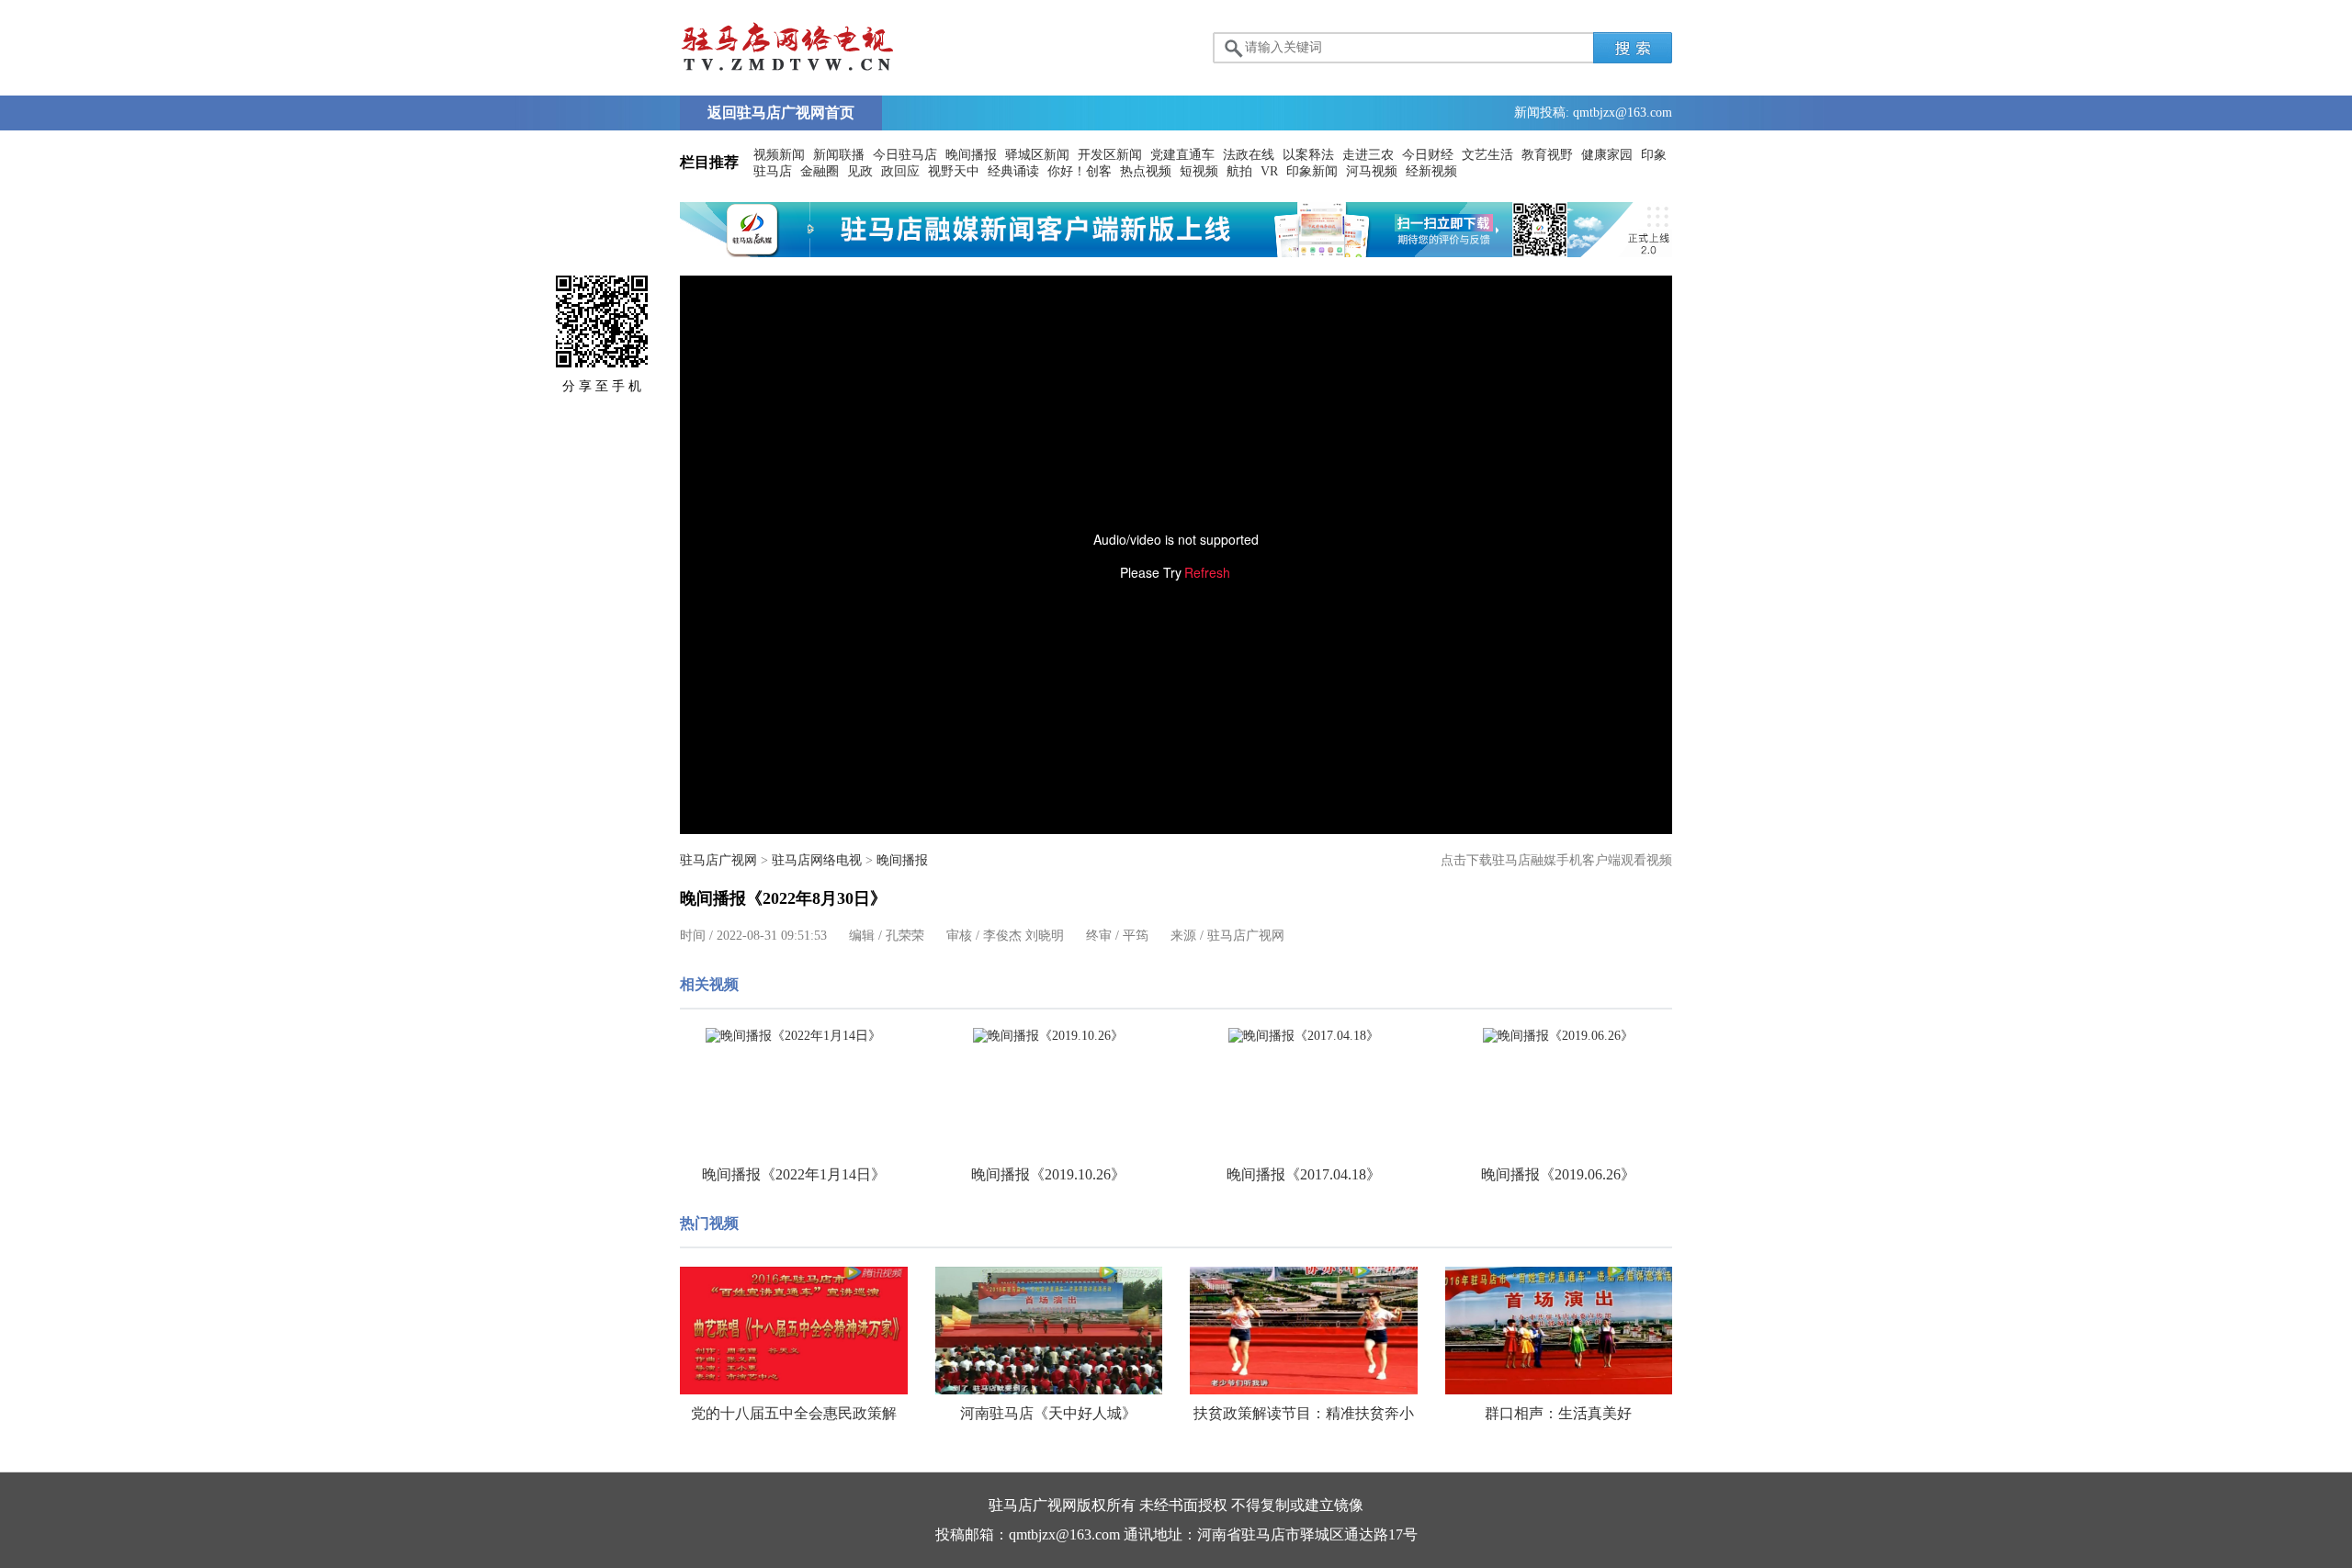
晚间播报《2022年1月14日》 (794, 1174)
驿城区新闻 (1037, 155)
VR (1269, 171)
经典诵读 (1013, 171)
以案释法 (1308, 155)
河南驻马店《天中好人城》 (1048, 1413)
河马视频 (1372, 171)
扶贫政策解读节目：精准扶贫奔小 (1304, 1413)
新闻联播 (839, 155)
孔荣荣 (905, 936)
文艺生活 (1487, 155)
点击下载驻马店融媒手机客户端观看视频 (1556, 860)
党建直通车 (1182, 155)
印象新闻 (1312, 171)
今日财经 (1428, 155)
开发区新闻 (1110, 155)
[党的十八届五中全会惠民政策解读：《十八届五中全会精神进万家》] (794, 1331)
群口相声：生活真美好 (1558, 1413)
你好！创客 (1080, 171)
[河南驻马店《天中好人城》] (1049, 1331)
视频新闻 (779, 155)
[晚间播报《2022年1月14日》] (794, 1036)
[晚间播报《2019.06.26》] (1559, 1036)
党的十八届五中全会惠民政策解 (794, 1413)
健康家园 (1607, 155)
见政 (860, 171)
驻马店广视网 (718, 860)
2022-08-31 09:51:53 (772, 936)
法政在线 (1249, 155)
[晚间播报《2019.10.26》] (1049, 1036)
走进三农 (1368, 155)
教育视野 (1547, 155)
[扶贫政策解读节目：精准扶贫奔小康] (1304, 1331)
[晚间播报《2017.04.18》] (1304, 1036)
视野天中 (954, 171)
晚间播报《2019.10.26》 (1048, 1174)
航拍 (1239, 171)
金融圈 (820, 171)
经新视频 (1431, 171)
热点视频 (1146, 171)
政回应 (900, 171)
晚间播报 (971, 155)
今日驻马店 (905, 155)
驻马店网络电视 (817, 860)
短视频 (1199, 171)
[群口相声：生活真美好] (1559, 1331)
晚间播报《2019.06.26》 (1558, 1174)
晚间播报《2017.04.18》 (1304, 1174)
